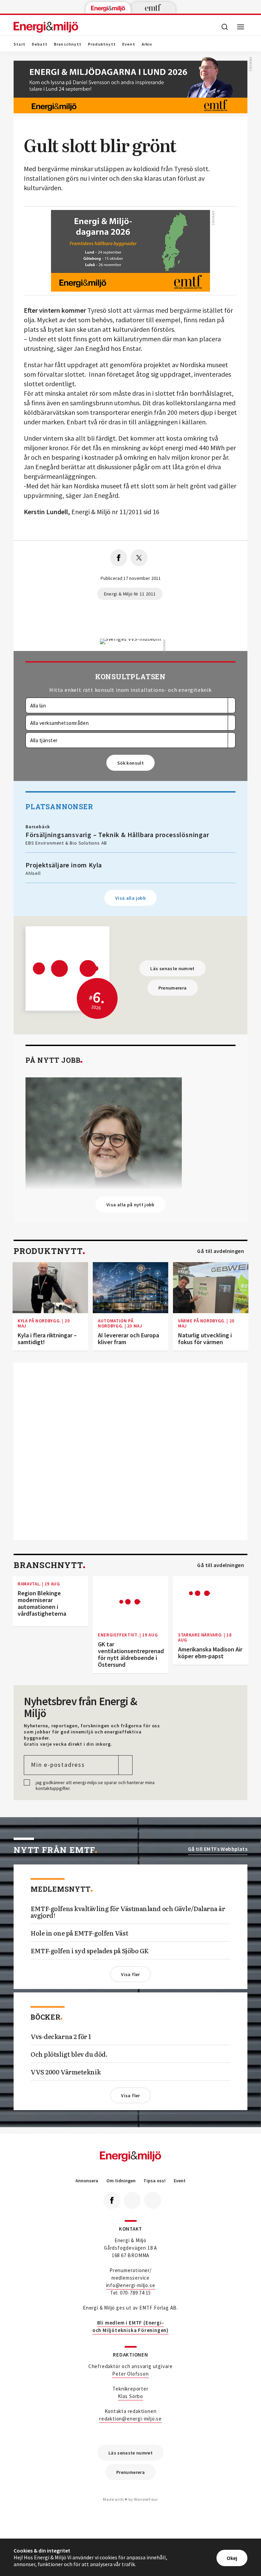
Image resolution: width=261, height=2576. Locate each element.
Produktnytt (102, 44)
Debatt (40, 44)
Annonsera (87, 2181)
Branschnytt (68, 44)
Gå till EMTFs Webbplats (218, 1849)
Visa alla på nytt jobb (130, 1205)
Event (129, 44)
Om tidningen (121, 2181)
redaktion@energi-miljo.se (130, 2419)
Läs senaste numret (172, 968)
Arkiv (147, 44)
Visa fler (130, 1974)
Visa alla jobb (130, 898)
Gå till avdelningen (221, 1251)
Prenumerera (173, 988)
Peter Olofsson (130, 2374)
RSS (153, 2200)
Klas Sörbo (130, 2396)
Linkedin (132, 2200)
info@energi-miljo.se (131, 2285)
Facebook (112, 2200)
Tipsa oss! (154, 2181)
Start (20, 44)
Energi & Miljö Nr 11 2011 (130, 594)
